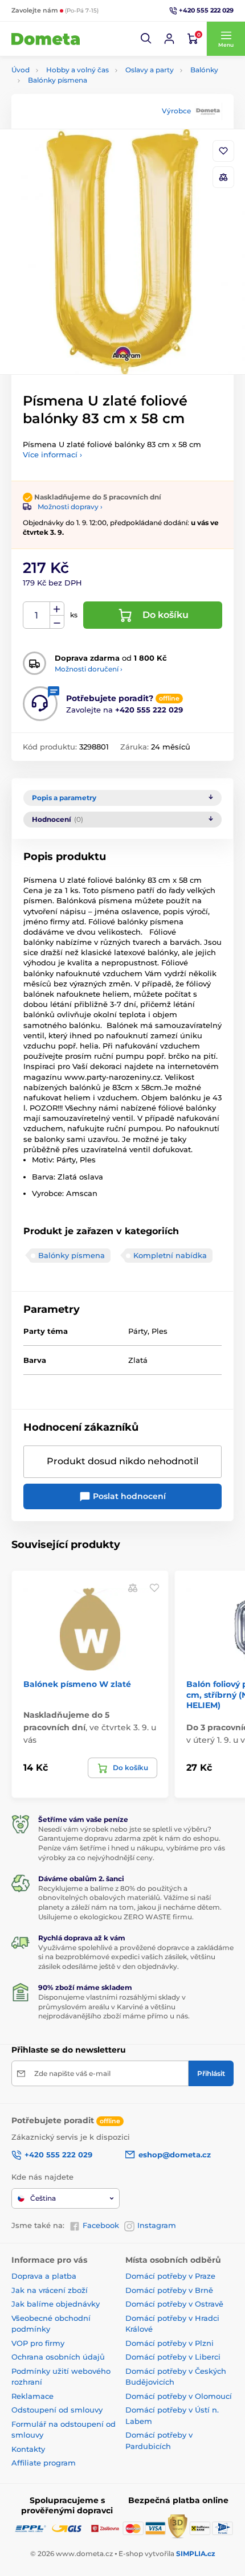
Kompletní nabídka (170, 1255)
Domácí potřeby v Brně (169, 2290)
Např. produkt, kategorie (85, 106)
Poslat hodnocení (128, 1496)
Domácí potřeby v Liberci (173, 2357)
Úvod (21, 70)
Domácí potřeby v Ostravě (174, 2304)
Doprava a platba (44, 2276)
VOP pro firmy (38, 2343)
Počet (37, 615)
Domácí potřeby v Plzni (170, 2343)
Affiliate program (44, 2463)
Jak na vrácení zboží (50, 2290)
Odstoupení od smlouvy (57, 2410)
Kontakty (28, 2449)
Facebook (101, 2225)
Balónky (204, 70)
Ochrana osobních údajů (58, 2357)
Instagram (157, 2225)
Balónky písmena (58, 80)
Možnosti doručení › (89, 669)
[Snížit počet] (57, 622)
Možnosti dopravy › (70, 507)
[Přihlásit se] (169, 39)
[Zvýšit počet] (57, 609)
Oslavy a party (150, 70)
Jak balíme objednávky (56, 2304)
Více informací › (52, 454)
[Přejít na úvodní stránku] (46, 39)
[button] (146, 39)
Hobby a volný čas (77, 70)
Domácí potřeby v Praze (170, 2276)
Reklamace (32, 2396)
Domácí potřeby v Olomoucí (179, 2396)
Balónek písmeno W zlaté (77, 1684)
